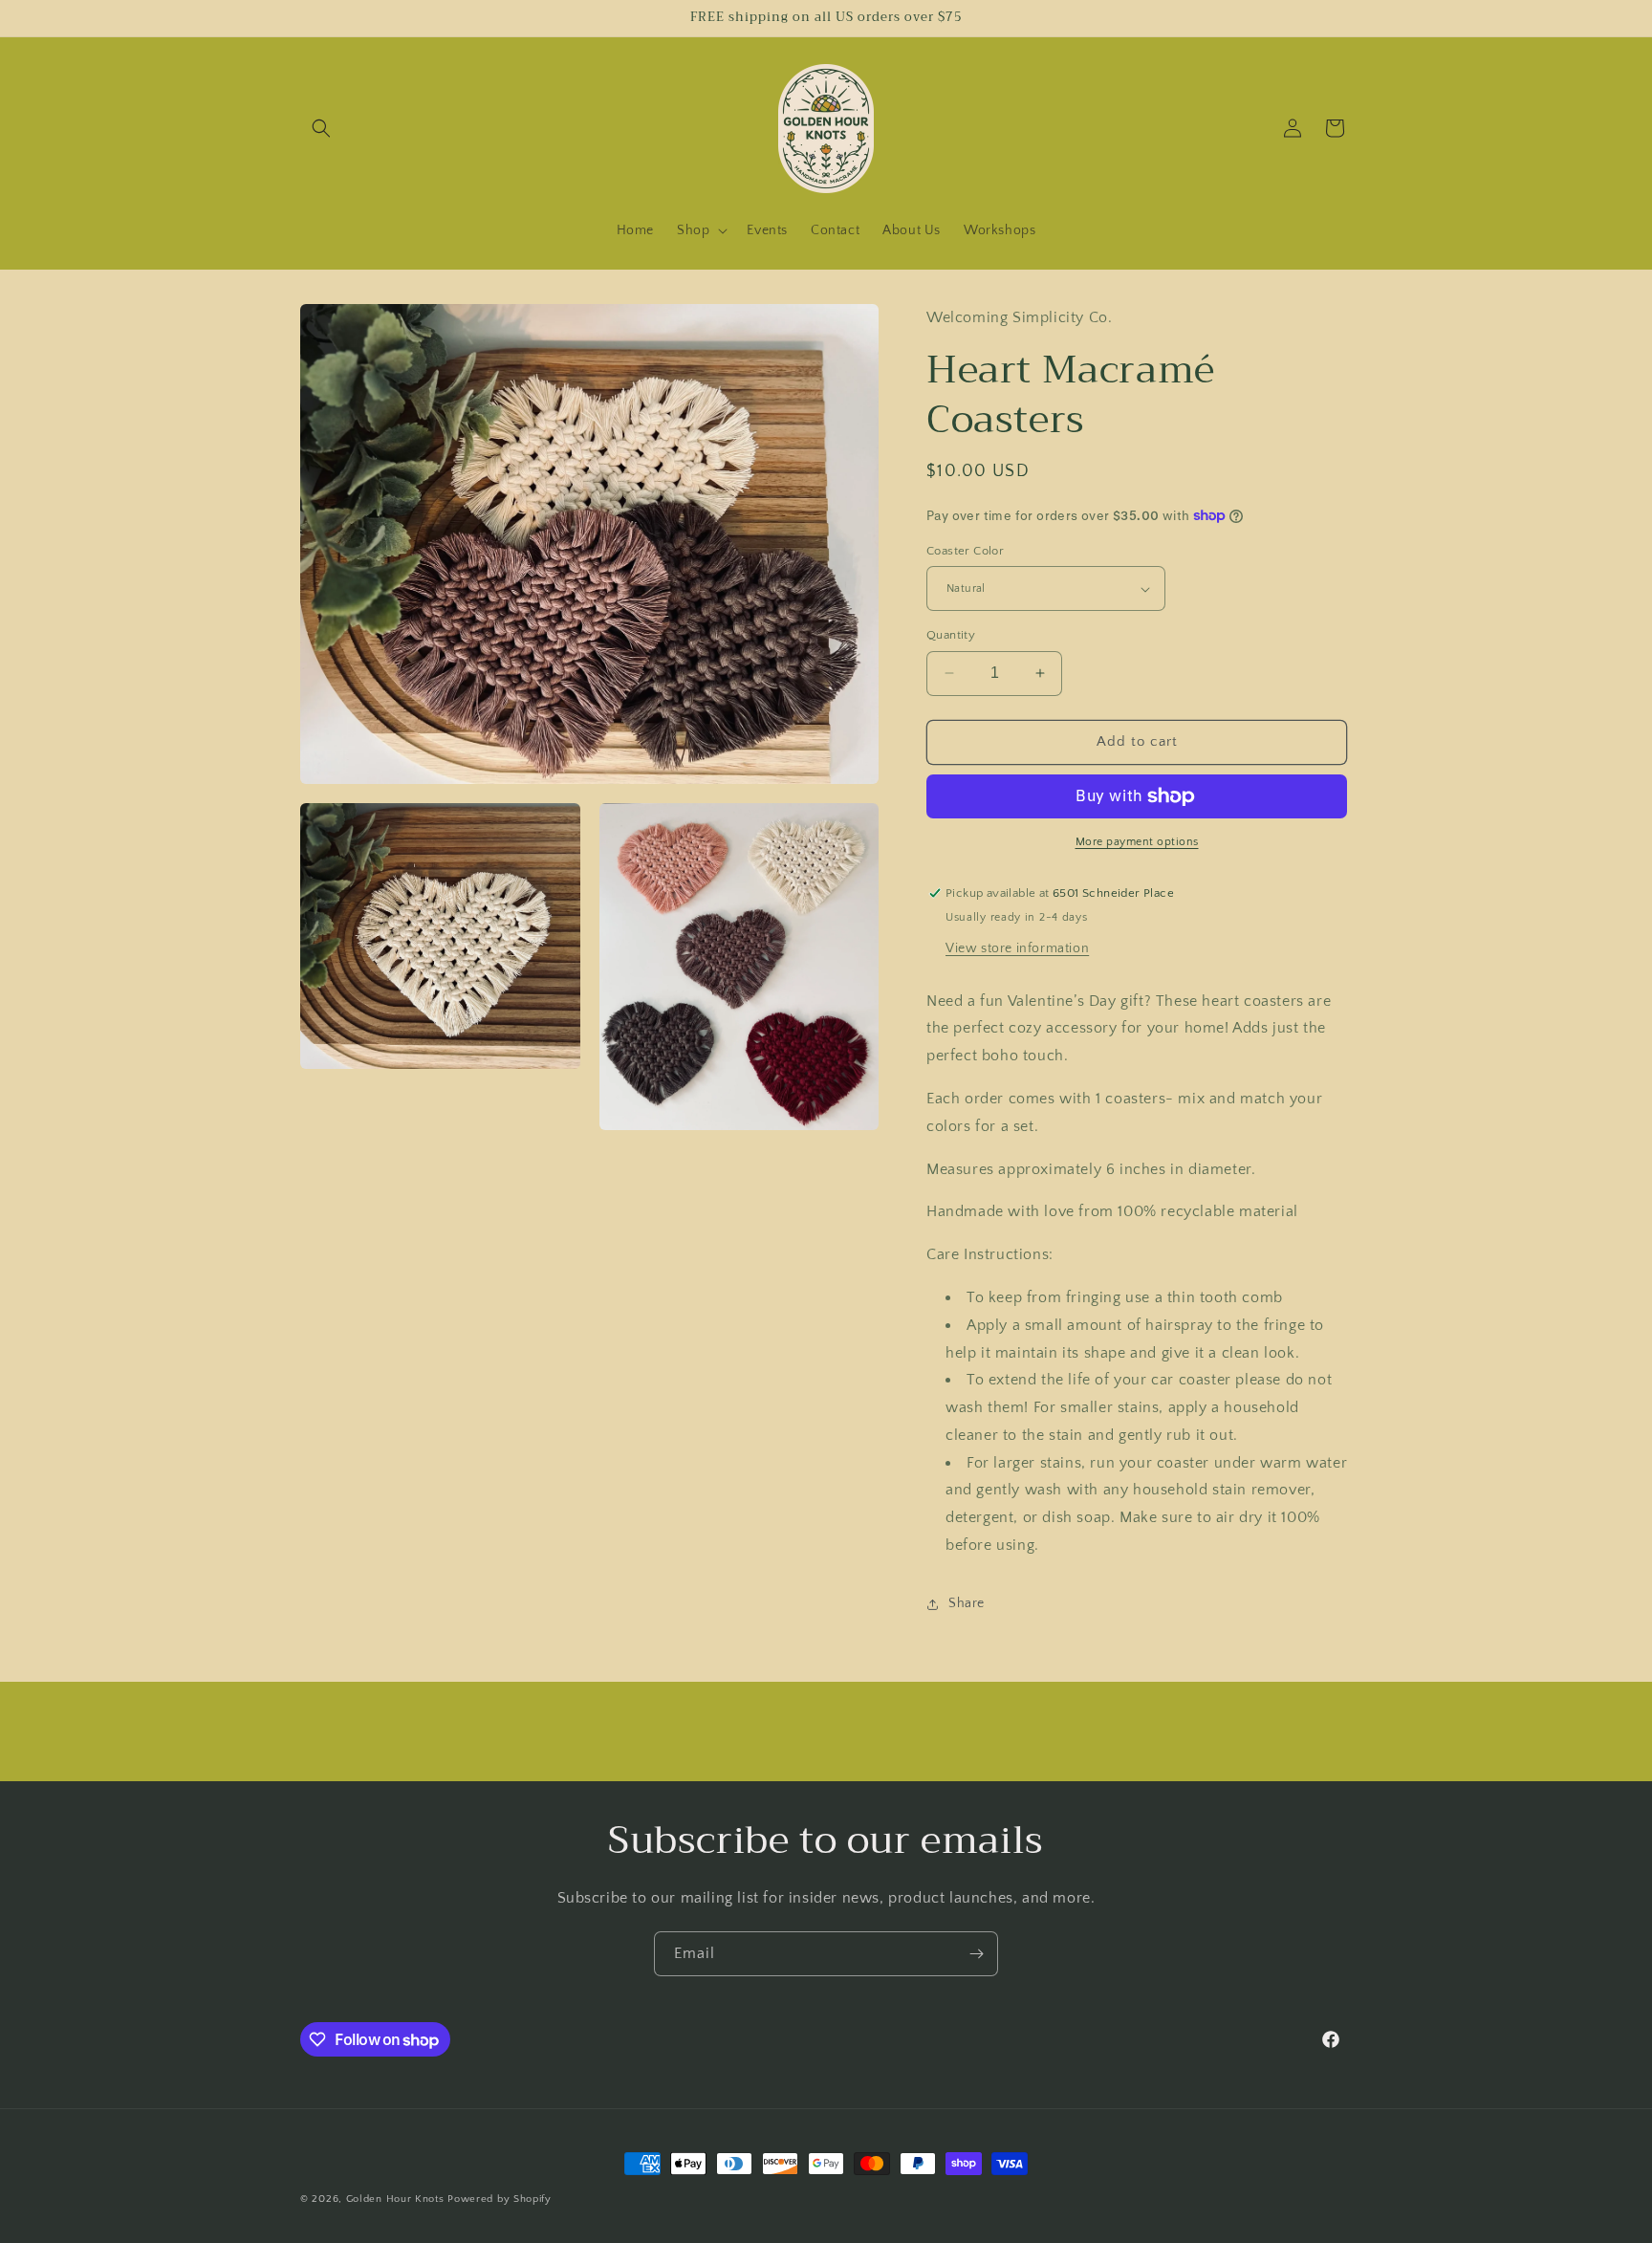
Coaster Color (965, 551)
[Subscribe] (976, 1954)
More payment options (1137, 842)
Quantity (951, 635)
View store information (1017, 948)
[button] (321, 128)
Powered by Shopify (500, 2199)
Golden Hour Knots (395, 2199)
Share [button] (967, 1603)
